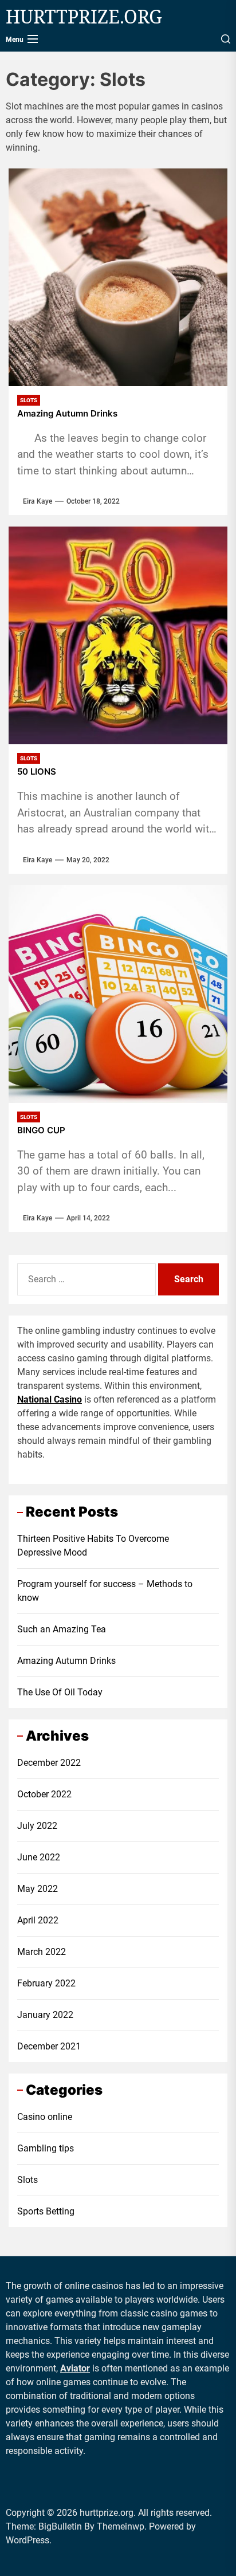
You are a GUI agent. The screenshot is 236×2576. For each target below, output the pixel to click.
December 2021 (49, 2046)
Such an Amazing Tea (62, 1629)
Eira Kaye (38, 501)
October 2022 (44, 1794)
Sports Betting (46, 2211)
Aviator (75, 2368)
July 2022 (37, 1826)
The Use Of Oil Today (60, 1692)
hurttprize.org (84, 17)
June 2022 (39, 1857)
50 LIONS (37, 772)
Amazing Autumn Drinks (67, 414)
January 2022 (45, 2015)
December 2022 (49, 1763)
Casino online (45, 2117)
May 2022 (38, 1889)
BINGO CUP (41, 1130)
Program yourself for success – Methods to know (105, 1591)
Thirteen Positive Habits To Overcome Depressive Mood (93, 1546)
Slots (27, 2180)
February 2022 (46, 1983)
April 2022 (38, 1920)
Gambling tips (46, 2148)
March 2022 (42, 1952)
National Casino (50, 1399)
